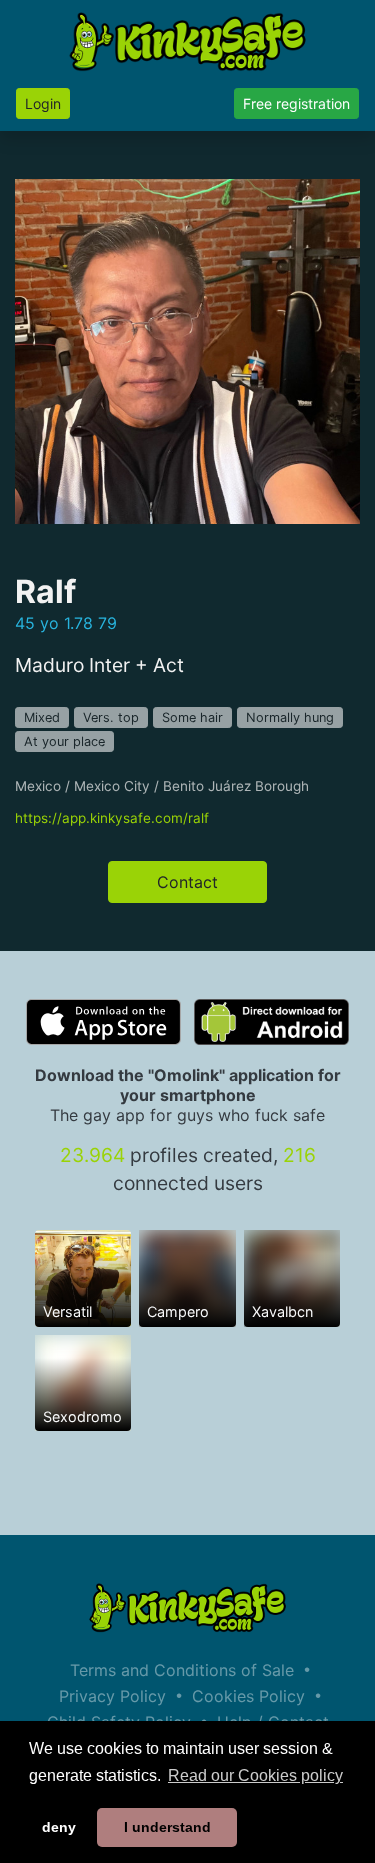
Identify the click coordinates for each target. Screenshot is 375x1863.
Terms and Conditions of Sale (182, 1670)
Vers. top (111, 717)
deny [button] (59, 1827)
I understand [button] (167, 1827)
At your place (64, 741)
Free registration (296, 103)
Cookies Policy (248, 1696)
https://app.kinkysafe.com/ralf (112, 818)
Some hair (192, 717)
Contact (187, 882)
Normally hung (290, 717)
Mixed (42, 717)
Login (43, 103)
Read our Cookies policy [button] (255, 1775)
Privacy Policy (112, 1696)
